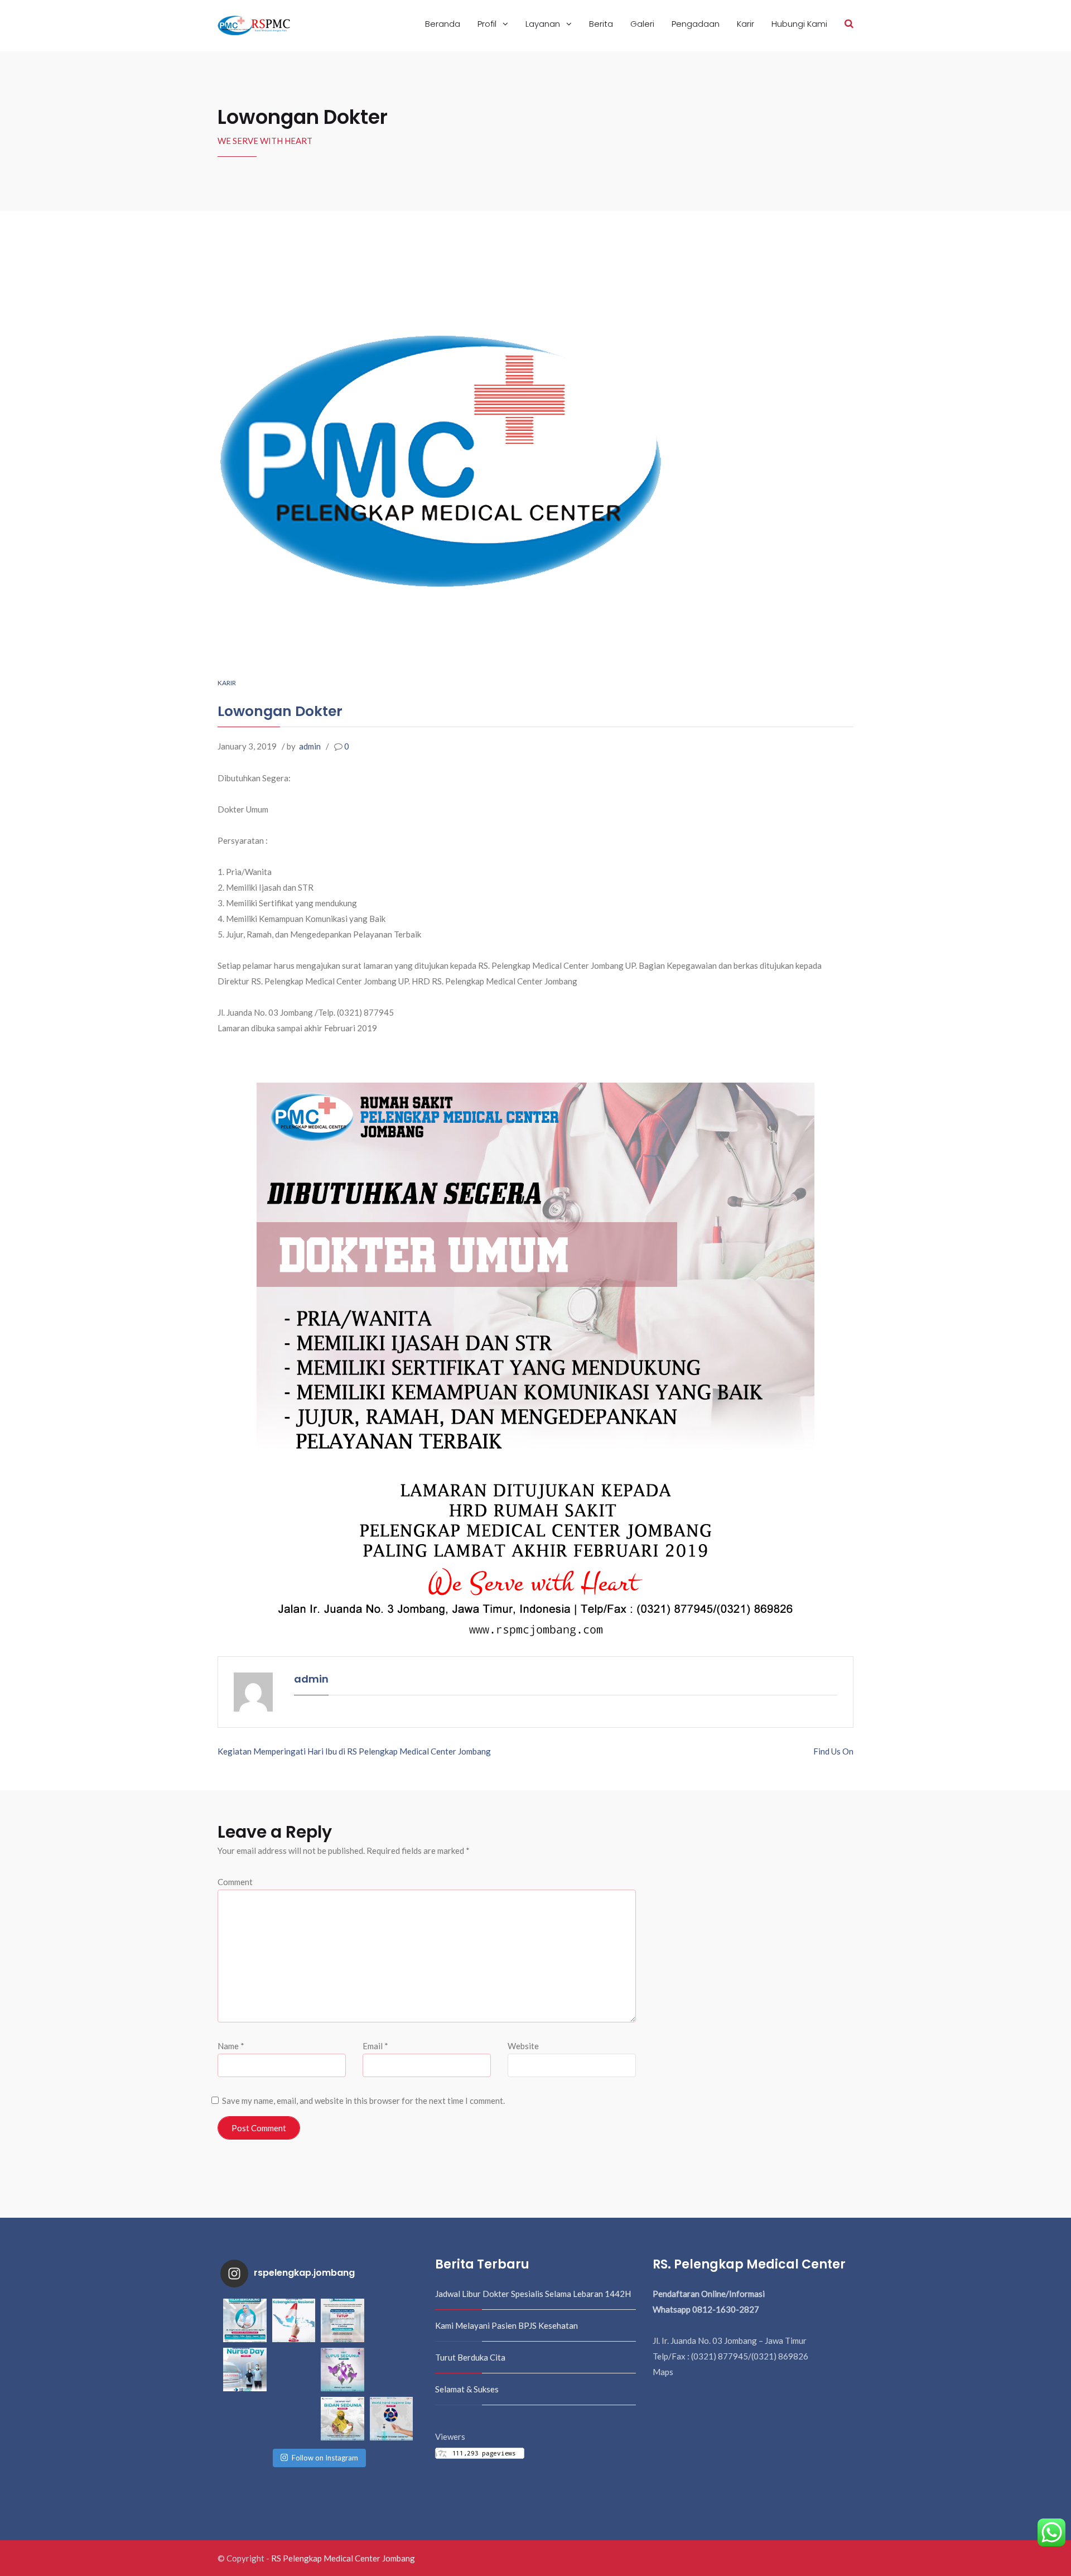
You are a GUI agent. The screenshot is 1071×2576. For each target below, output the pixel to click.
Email (375, 2046)
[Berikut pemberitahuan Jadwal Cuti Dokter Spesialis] (392, 2370)
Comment (235, 1882)
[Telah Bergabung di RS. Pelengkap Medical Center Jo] (245, 2320)
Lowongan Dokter (280, 711)
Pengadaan (696, 24)
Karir (746, 24)
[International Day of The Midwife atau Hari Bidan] (342, 2419)
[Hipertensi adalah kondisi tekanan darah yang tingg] (392, 2320)
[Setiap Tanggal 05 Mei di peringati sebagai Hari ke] (392, 2419)
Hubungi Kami (799, 24)
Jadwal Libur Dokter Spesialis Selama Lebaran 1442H (533, 2294)
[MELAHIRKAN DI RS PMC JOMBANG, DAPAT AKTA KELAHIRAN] (294, 2370)
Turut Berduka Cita (470, 2357)
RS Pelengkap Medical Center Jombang (343, 2558)
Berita (601, 24)
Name (231, 2046)
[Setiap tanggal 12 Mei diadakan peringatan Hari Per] (245, 2370)
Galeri (642, 24)
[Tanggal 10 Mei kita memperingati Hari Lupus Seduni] (342, 2370)
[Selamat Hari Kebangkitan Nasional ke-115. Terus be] (294, 2320)
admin (310, 746)
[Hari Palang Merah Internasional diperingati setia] (245, 2419)
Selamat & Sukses (467, 2389)
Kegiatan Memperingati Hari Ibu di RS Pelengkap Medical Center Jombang (354, 1751)
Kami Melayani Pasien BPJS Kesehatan (506, 2325)
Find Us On (833, 1751)
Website (523, 2046)
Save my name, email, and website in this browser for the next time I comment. (363, 2101)
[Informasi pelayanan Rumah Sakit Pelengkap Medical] (342, 2320)
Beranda (443, 24)
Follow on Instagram (325, 2458)
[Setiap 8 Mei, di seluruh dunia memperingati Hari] (294, 2419)
